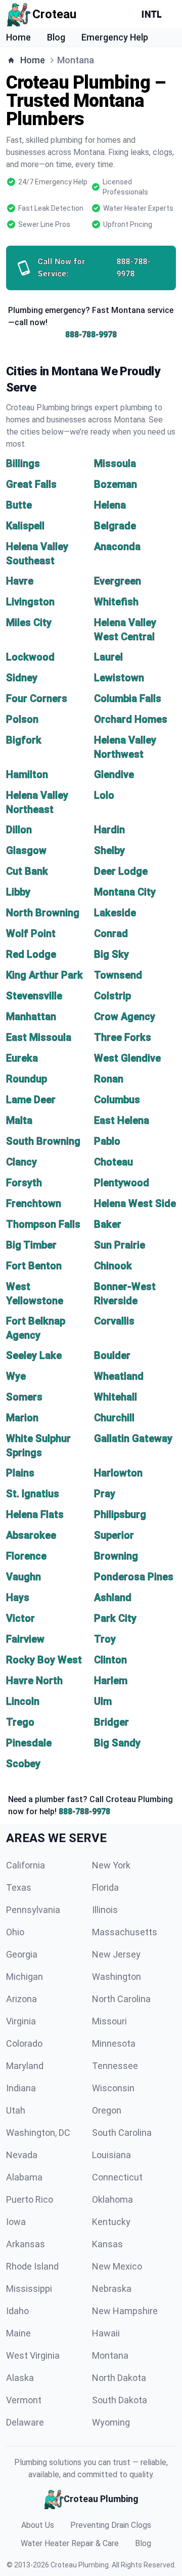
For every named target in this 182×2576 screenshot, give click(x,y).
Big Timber (31, 1245)
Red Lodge (31, 954)
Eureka (22, 1058)
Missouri (109, 2021)
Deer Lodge (121, 871)
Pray (105, 1494)
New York (111, 1865)
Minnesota (114, 2043)
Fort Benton (34, 1266)
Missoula (115, 463)
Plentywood (122, 1183)
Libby (18, 892)
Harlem (111, 1681)
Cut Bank (27, 871)
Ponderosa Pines (134, 1577)
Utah (16, 2110)
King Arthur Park (44, 975)
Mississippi (29, 2289)
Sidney (22, 678)
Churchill (114, 1418)
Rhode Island (32, 2266)
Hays (18, 1597)
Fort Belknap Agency (36, 1328)
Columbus (117, 1100)
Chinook (113, 1266)
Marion (22, 1418)
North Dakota (119, 2378)
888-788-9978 (91, 335)
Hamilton (27, 774)
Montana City (125, 892)
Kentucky (111, 2222)
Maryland (25, 2066)
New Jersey (116, 1954)
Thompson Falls (43, 1224)
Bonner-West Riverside (125, 1294)
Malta (19, 1120)
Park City (115, 1618)
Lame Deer (31, 1100)
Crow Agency (125, 1017)
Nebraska (112, 2289)
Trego (20, 1722)
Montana (110, 2355)
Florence (26, 1556)
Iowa (16, 2222)
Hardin (109, 830)
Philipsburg (120, 1514)
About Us (38, 2525)
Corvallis (114, 1321)
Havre (20, 581)
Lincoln (23, 1701)
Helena (110, 505)
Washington (117, 1977)
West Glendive (127, 1058)
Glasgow (26, 850)
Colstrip (112, 996)
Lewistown (119, 678)
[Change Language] (154, 14)
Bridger (111, 1722)
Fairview (25, 1639)
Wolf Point (31, 933)
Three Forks (123, 1037)
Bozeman (116, 484)
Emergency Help (115, 37)
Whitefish (116, 602)
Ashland (113, 1597)
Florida (105, 1887)
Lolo (104, 795)
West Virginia (33, 2355)
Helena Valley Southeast (37, 554)
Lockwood (30, 657)
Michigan (25, 1977)
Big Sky (111, 954)
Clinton (110, 1660)
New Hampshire (125, 2311)
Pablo (107, 1141)
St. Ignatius (33, 1494)
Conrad (111, 933)
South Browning (43, 1141)
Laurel (108, 657)
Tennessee (115, 2066)
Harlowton (118, 1473)
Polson (22, 719)
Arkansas (26, 2244)
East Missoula (39, 1037)
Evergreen (118, 581)
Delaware (25, 2422)
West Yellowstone (35, 1294)
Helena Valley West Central (125, 630)
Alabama (24, 2177)
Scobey (23, 1764)
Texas (19, 1887)
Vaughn (24, 1577)
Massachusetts (125, 1932)
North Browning (43, 913)
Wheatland (119, 1376)
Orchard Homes (131, 719)
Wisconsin (113, 2088)
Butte (19, 505)
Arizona (21, 1999)
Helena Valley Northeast (37, 802)
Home (18, 37)
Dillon (19, 830)
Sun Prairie (120, 1245)
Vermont (24, 2400)
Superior (114, 1535)
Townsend (118, 975)
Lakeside (115, 913)
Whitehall (116, 1397)
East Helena (122, 1120)
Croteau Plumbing (80, 2565)
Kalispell (25, 526)
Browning (116, 1556)
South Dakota (120, 2400)
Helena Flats (35, 1514)
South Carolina (122, 2133)
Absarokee (31, 1535)
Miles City (29, 622)
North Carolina (121, 1999)
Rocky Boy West (44, 1660)
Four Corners (37, 698)
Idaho (17, 2311)
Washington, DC (38, 2133)
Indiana (21, 2088)
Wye (16, 1376)
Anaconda (117, 547)
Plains (20, 1473)
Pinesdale (29, 1743)
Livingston (30, 602)
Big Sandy (117, 1743)
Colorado (24, 2043)
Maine (18, 2333)
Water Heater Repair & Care (70, 2543)
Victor (20, 1618)
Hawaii (106, 2333)
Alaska (20, 2378)
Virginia (21, 2021)
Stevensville (34, 996)
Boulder (112, 1355)
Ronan (109, 1079)
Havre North (34, 1681)
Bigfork (24, 740)
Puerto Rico (30, 2199)
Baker (108, 1224)
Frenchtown (34, 1203)
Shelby (109, 850)
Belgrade (115, 526)
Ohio (15, 1932)
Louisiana (111, 2155)
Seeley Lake (34, 1355)
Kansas (107, 2244)
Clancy (21, 1162)
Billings (23, 463)
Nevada (22, 2155)
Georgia (22, 1954)
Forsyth (24, 1183)
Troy (105, 1639)
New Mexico (117, 2266)
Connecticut (117, 2177)
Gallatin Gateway (133, 1438)
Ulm (103, 1701)
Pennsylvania (33, 1910)
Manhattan (31, 1017)
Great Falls (31, 484)
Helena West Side (135, 1203)
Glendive (114, 774)
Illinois (105, 1910)
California (26, 1865)
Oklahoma (112, 2199)
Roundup (27, 1079)
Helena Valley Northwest (125, 747)
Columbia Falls (128, 698)
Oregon (107, 2110)
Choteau (113, 1162)
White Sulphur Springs (38, 1446)
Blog (56, 37)
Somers (24, 1397)
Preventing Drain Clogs (111, 2525)
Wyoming (111, 2422)
